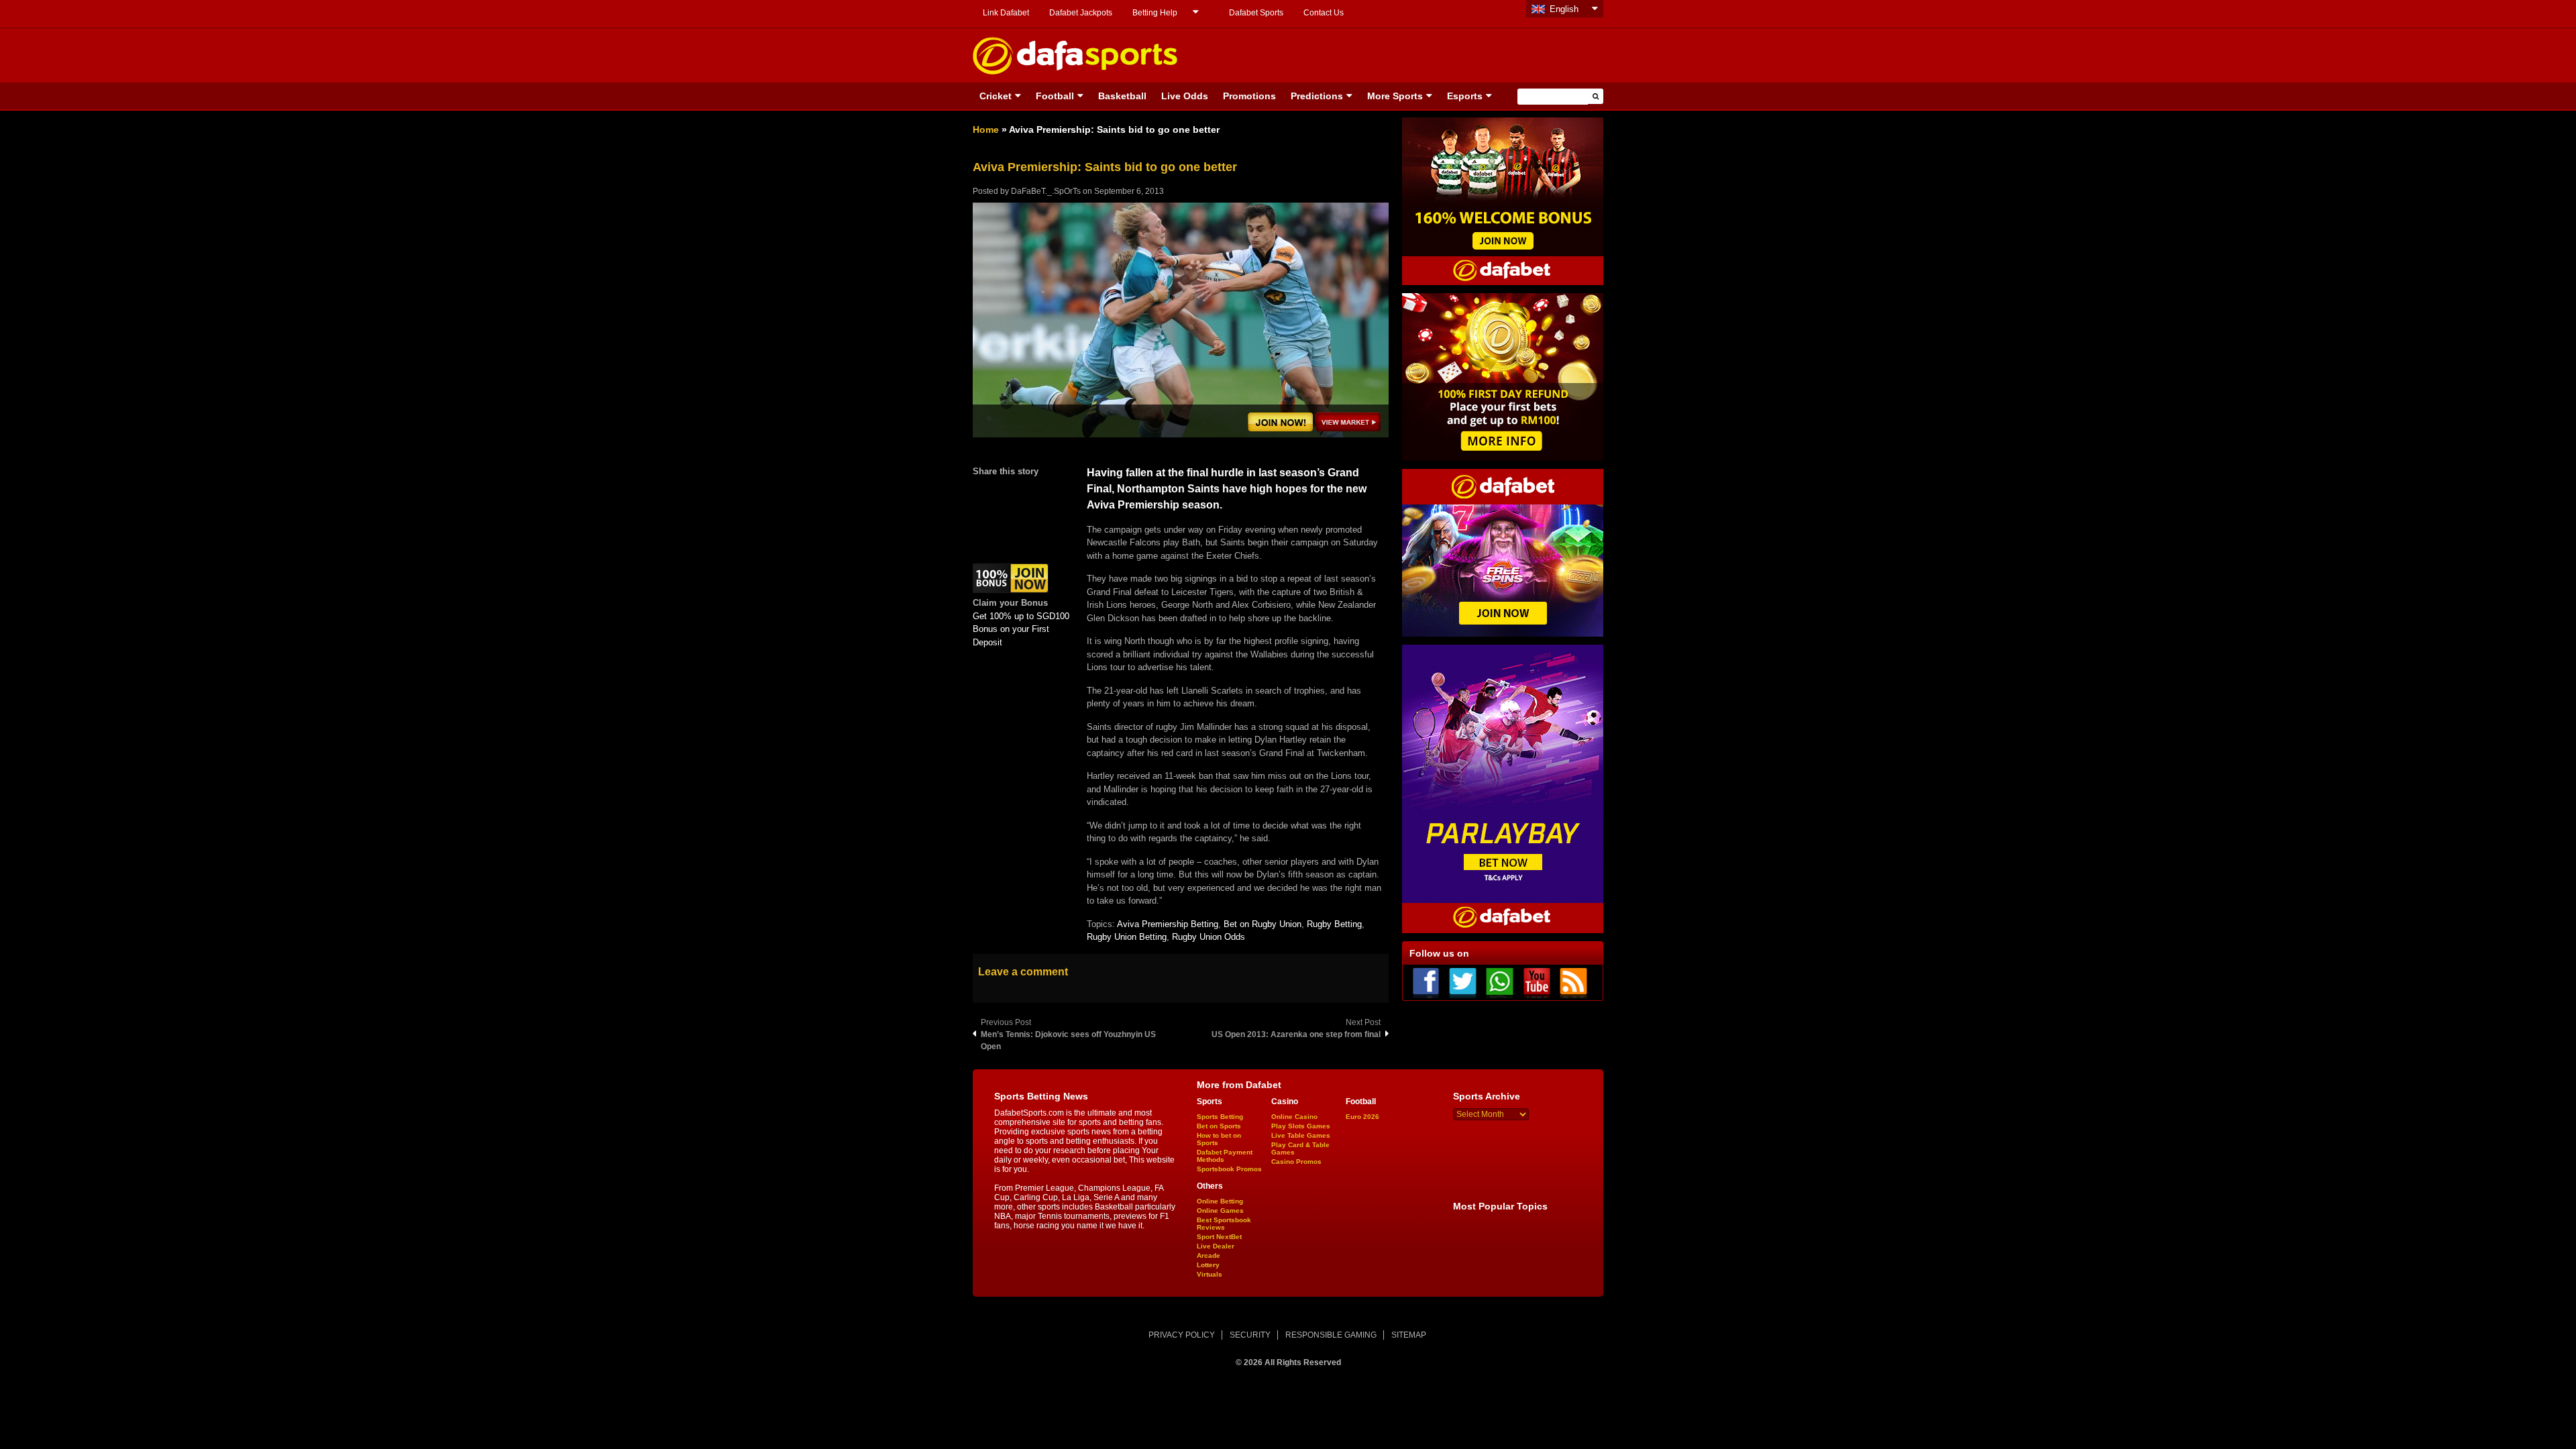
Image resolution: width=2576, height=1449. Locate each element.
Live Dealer (1216, 1246)
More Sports (1395, 96)
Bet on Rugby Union (1263, 924)
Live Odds (1185, 96)
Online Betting (1220, 1201)
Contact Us (1324, 13)
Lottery (1208, 1265)
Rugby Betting (1334, 924)
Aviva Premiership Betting (1168, 924)
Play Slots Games (1301, 1126)
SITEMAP (1409, 1335)
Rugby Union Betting (1127, 937)
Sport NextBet (1219, 1237)
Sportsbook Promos (1229, 1169)
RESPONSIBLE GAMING (1331, 1335)
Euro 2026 (1362, 1117)
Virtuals (1210, 1274)
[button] (1596, 96)
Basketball (1122, 96)
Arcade (1209, 1255)
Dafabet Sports (1256, 13)
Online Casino (1294, 1117)
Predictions (1317, 96)
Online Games (1220, 1211)
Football (1055, 96)
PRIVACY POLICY (1182, 1335)
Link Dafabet (1006, 13)
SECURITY (1250, 1335)
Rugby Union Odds (1209, 937)
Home (986, 129)
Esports (1465, 96)
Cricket (996, 96)
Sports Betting (1220, 1117)
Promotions (1249, 96)
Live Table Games (1301, 1135)
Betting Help (1155, 13)
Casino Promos (1296, 1162)
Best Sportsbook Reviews (1224, 1224)
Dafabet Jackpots (1081, 13)
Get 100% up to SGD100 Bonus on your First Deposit (1021, 629)
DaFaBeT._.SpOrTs (1046, 191)
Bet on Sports (1219, 1126)
